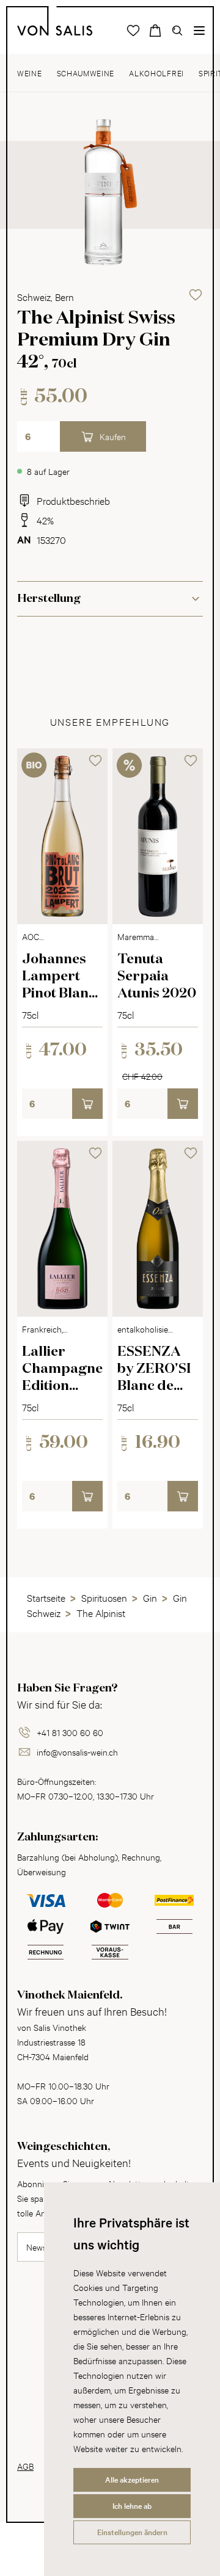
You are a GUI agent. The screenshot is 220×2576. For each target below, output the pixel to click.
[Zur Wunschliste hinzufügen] (196, 295)
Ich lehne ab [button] (132, 2506)
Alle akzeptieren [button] (132, 2480)
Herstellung (49, 599)
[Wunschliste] (133, 31)
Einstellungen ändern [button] (132, 2532)
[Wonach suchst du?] (177, 31)
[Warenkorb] (155, 31)
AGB (25, 2466)
